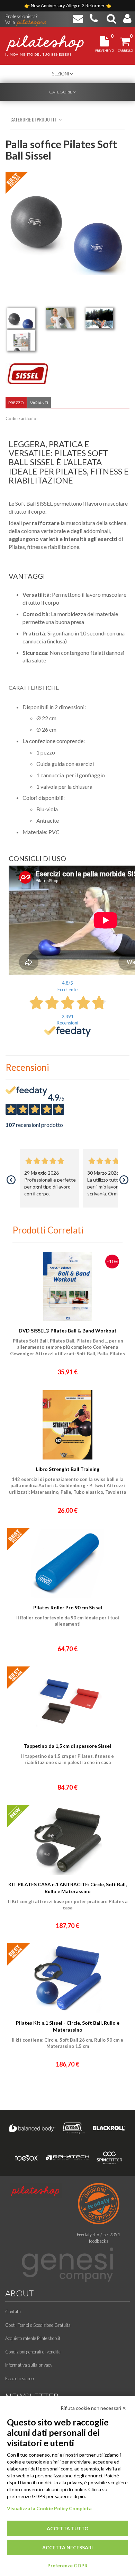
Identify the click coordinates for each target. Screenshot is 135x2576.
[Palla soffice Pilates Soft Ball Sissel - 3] (99, 318)
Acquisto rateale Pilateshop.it (33, 2338)
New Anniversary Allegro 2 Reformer (68, 6)
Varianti (39, 403)
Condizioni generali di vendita (33, 2352)
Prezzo (16, 403)
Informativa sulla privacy (29, 2365)
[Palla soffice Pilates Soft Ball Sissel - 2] (60, 318)
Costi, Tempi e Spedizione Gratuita (38, 2325)
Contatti (13, 2312)
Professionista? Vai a (21, 17)
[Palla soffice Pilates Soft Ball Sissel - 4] (21, 340)
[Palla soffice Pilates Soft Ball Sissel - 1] (21, 318)
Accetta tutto (68, 2528)
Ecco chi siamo (19, 2378)
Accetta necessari (67, 2547)
